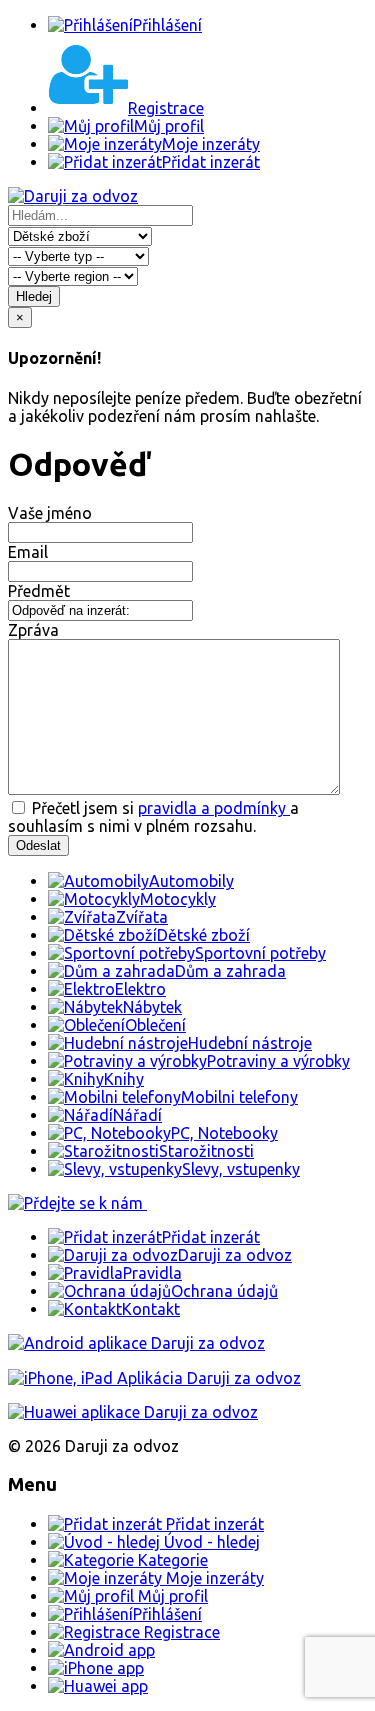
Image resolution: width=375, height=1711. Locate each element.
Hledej (34, 296)
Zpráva (33, 630)
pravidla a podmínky (214, 808)
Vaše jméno (50, 513)
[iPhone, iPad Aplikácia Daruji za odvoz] (154, 1378)
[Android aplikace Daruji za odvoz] (136, 1343)
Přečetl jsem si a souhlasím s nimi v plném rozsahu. (153, 817)
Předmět (39, 591)
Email (28, 552)
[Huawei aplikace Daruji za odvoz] (133, 1412)
